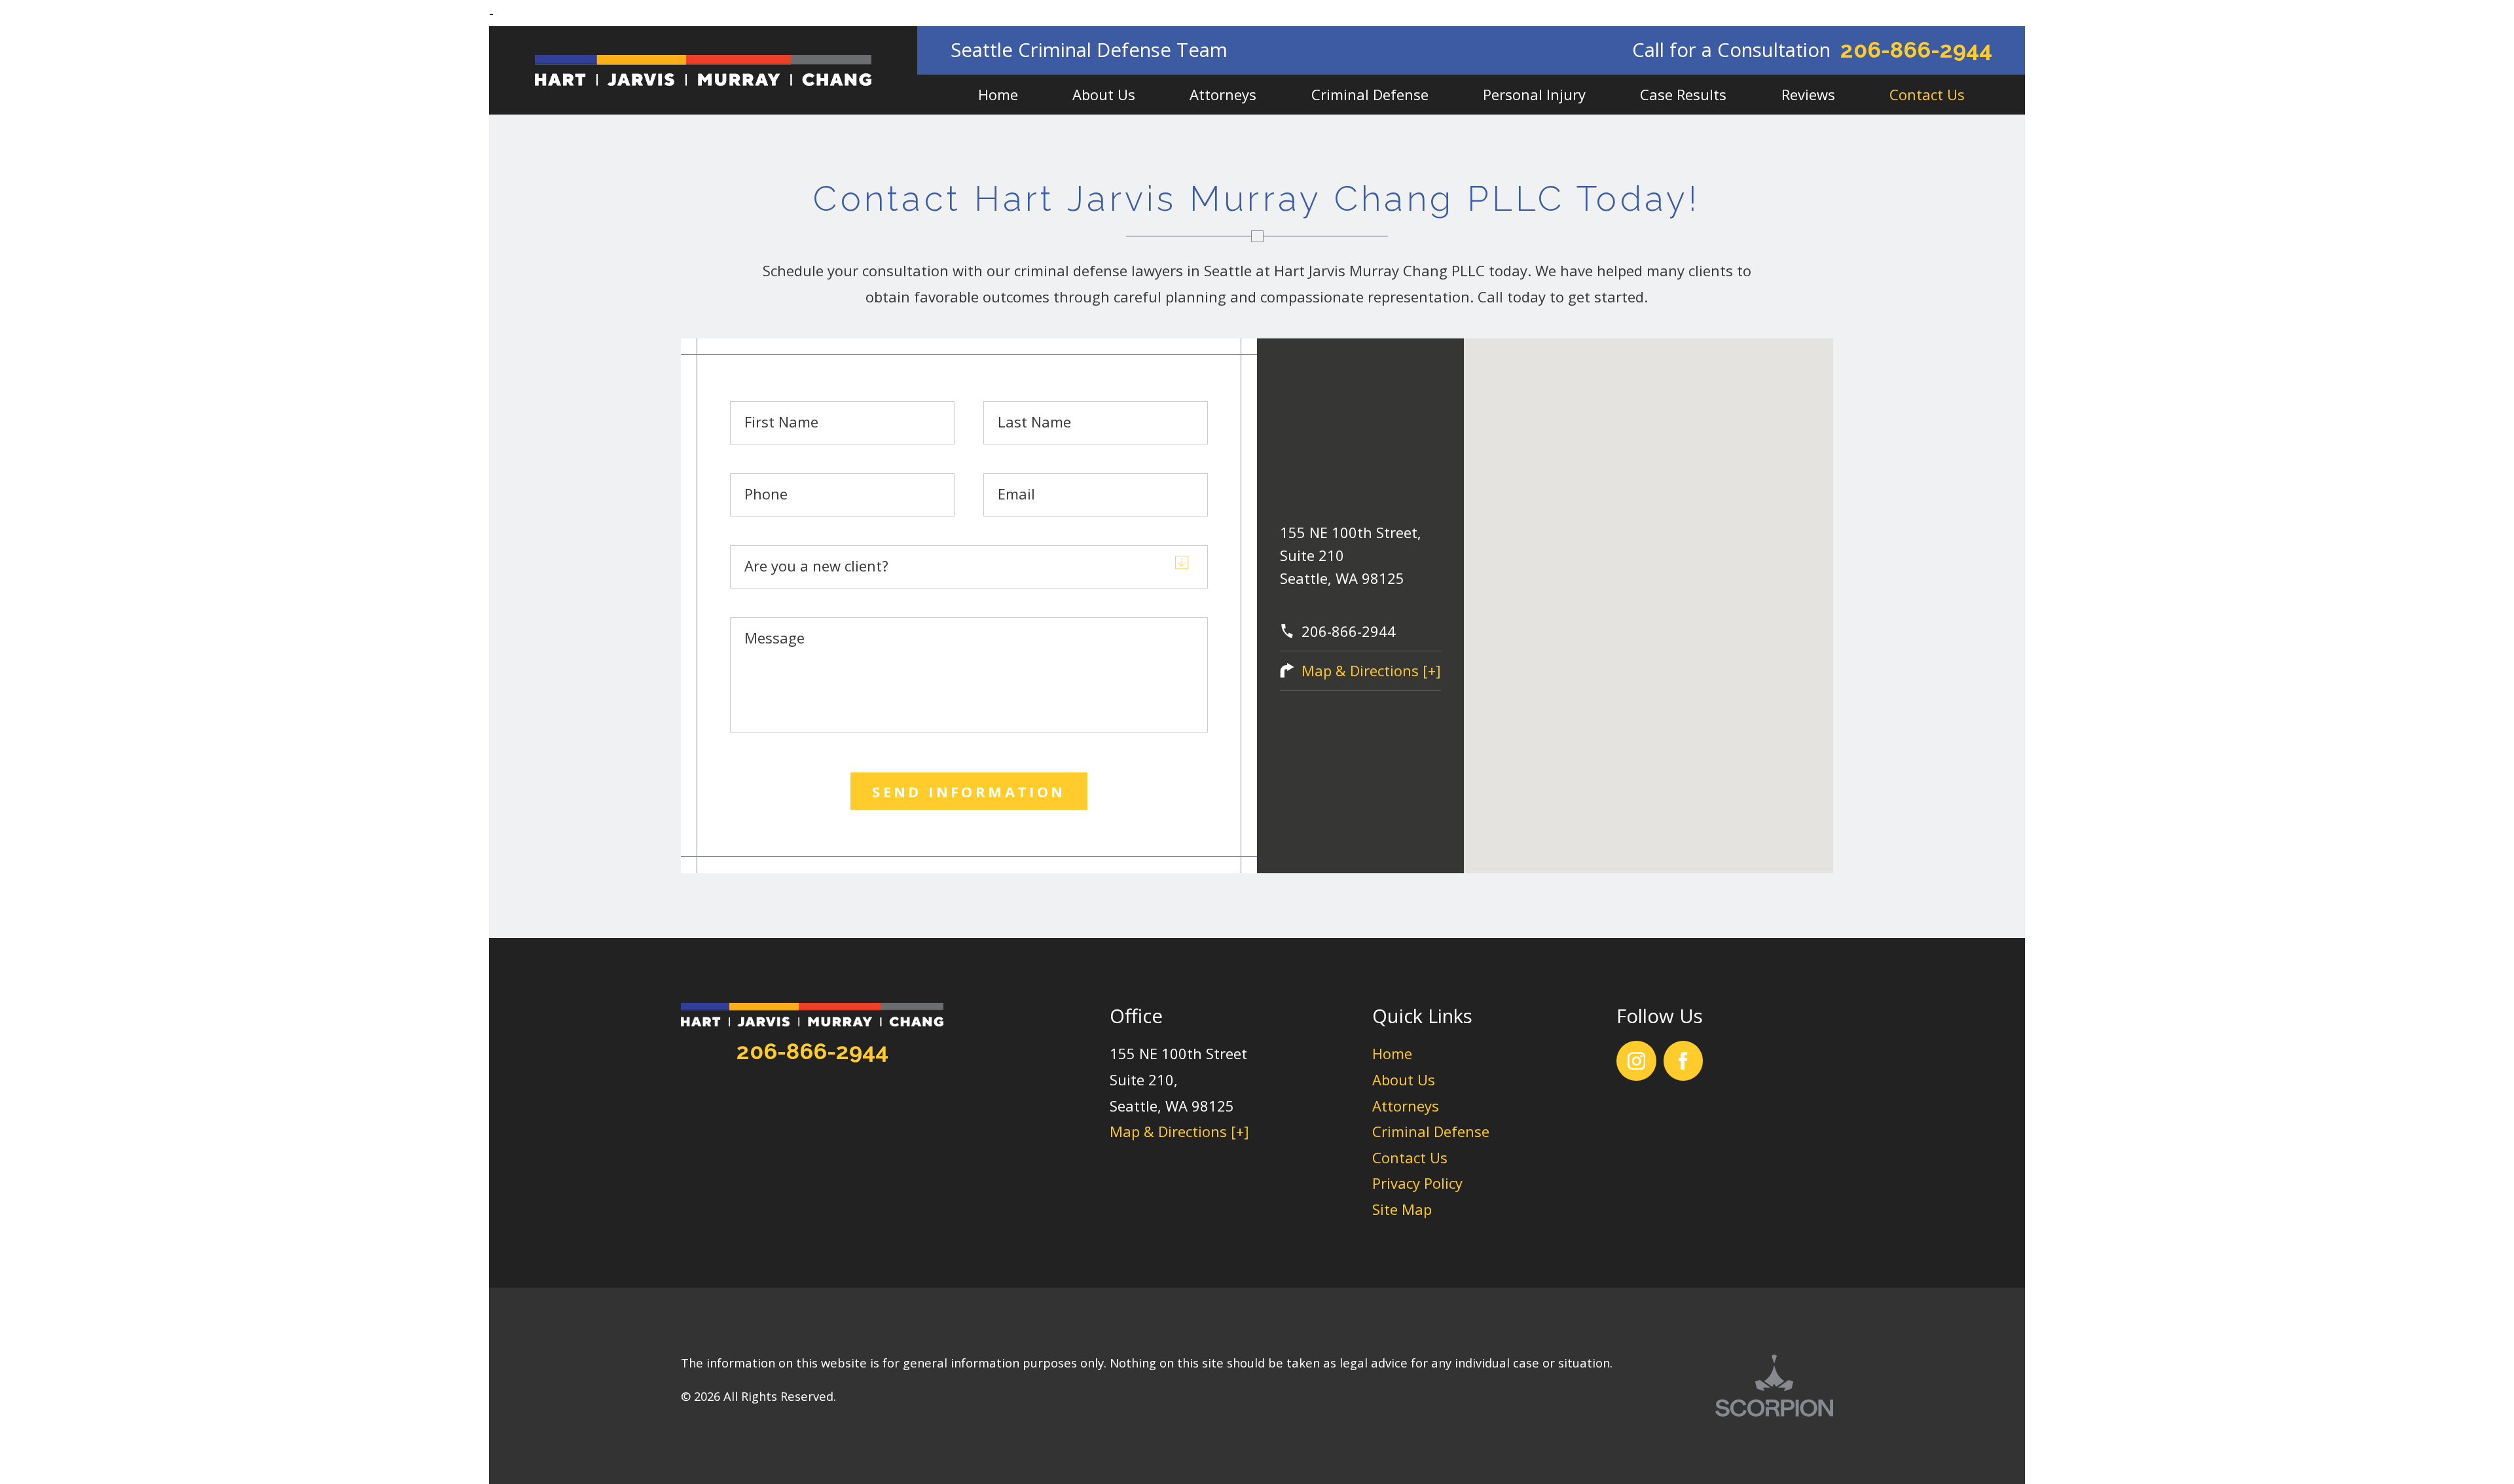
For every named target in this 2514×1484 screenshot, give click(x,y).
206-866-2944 (1916, 50)
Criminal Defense (1431, 1131)
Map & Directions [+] (1371, 670)
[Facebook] (1684, 1061)
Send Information (969, 791)
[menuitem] (998, 95)
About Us (1404, 1079)
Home (1392, 1053)
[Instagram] (1636, 1061)
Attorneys (1406, 1106)
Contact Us (1410, 1157)
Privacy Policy (1417, 1183)
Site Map (1402, 1209)
